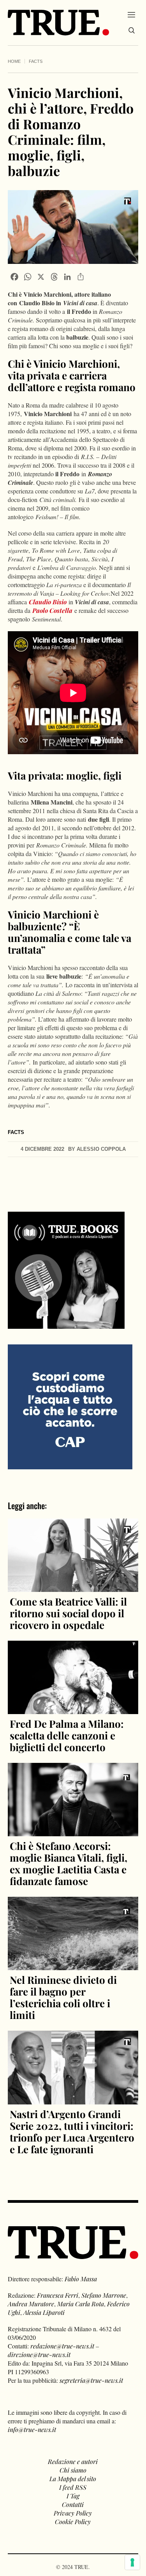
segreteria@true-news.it (91, 2380)
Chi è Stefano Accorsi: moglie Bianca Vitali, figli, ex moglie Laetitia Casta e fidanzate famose (69, 1863)
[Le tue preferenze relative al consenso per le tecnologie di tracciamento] (132, 2562)
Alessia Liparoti (44, 2312)
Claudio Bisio (48, 602)
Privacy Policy (73, 2513)
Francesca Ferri (58, 2295)
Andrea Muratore (31, 2304)
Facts (36, 61)
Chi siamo (73, 2470)
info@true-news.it (32, 2429)
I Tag (73, 2496)
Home (14, 61)
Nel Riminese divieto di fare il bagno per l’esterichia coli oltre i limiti (63, 1997)
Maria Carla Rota (81, 2304)
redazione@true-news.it (62, 2346)
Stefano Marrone (104, 2295)
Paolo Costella (52, 610)
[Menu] (131, 14)
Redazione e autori (73, 2461)
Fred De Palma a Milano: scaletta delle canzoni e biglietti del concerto (67, 1735)
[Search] (132, 30)
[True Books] (66, 1324)
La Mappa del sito (73, 2479)
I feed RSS (73, 2487)
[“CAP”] (70, 1406)
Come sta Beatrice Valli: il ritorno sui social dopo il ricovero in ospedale (68, 1613)
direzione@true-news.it (39, 2354)
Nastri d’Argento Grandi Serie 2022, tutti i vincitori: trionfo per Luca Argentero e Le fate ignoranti (72, 2132)
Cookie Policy (73, 2522)
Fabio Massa (81, 2279)
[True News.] (58, 23)
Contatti (73, 2504)
